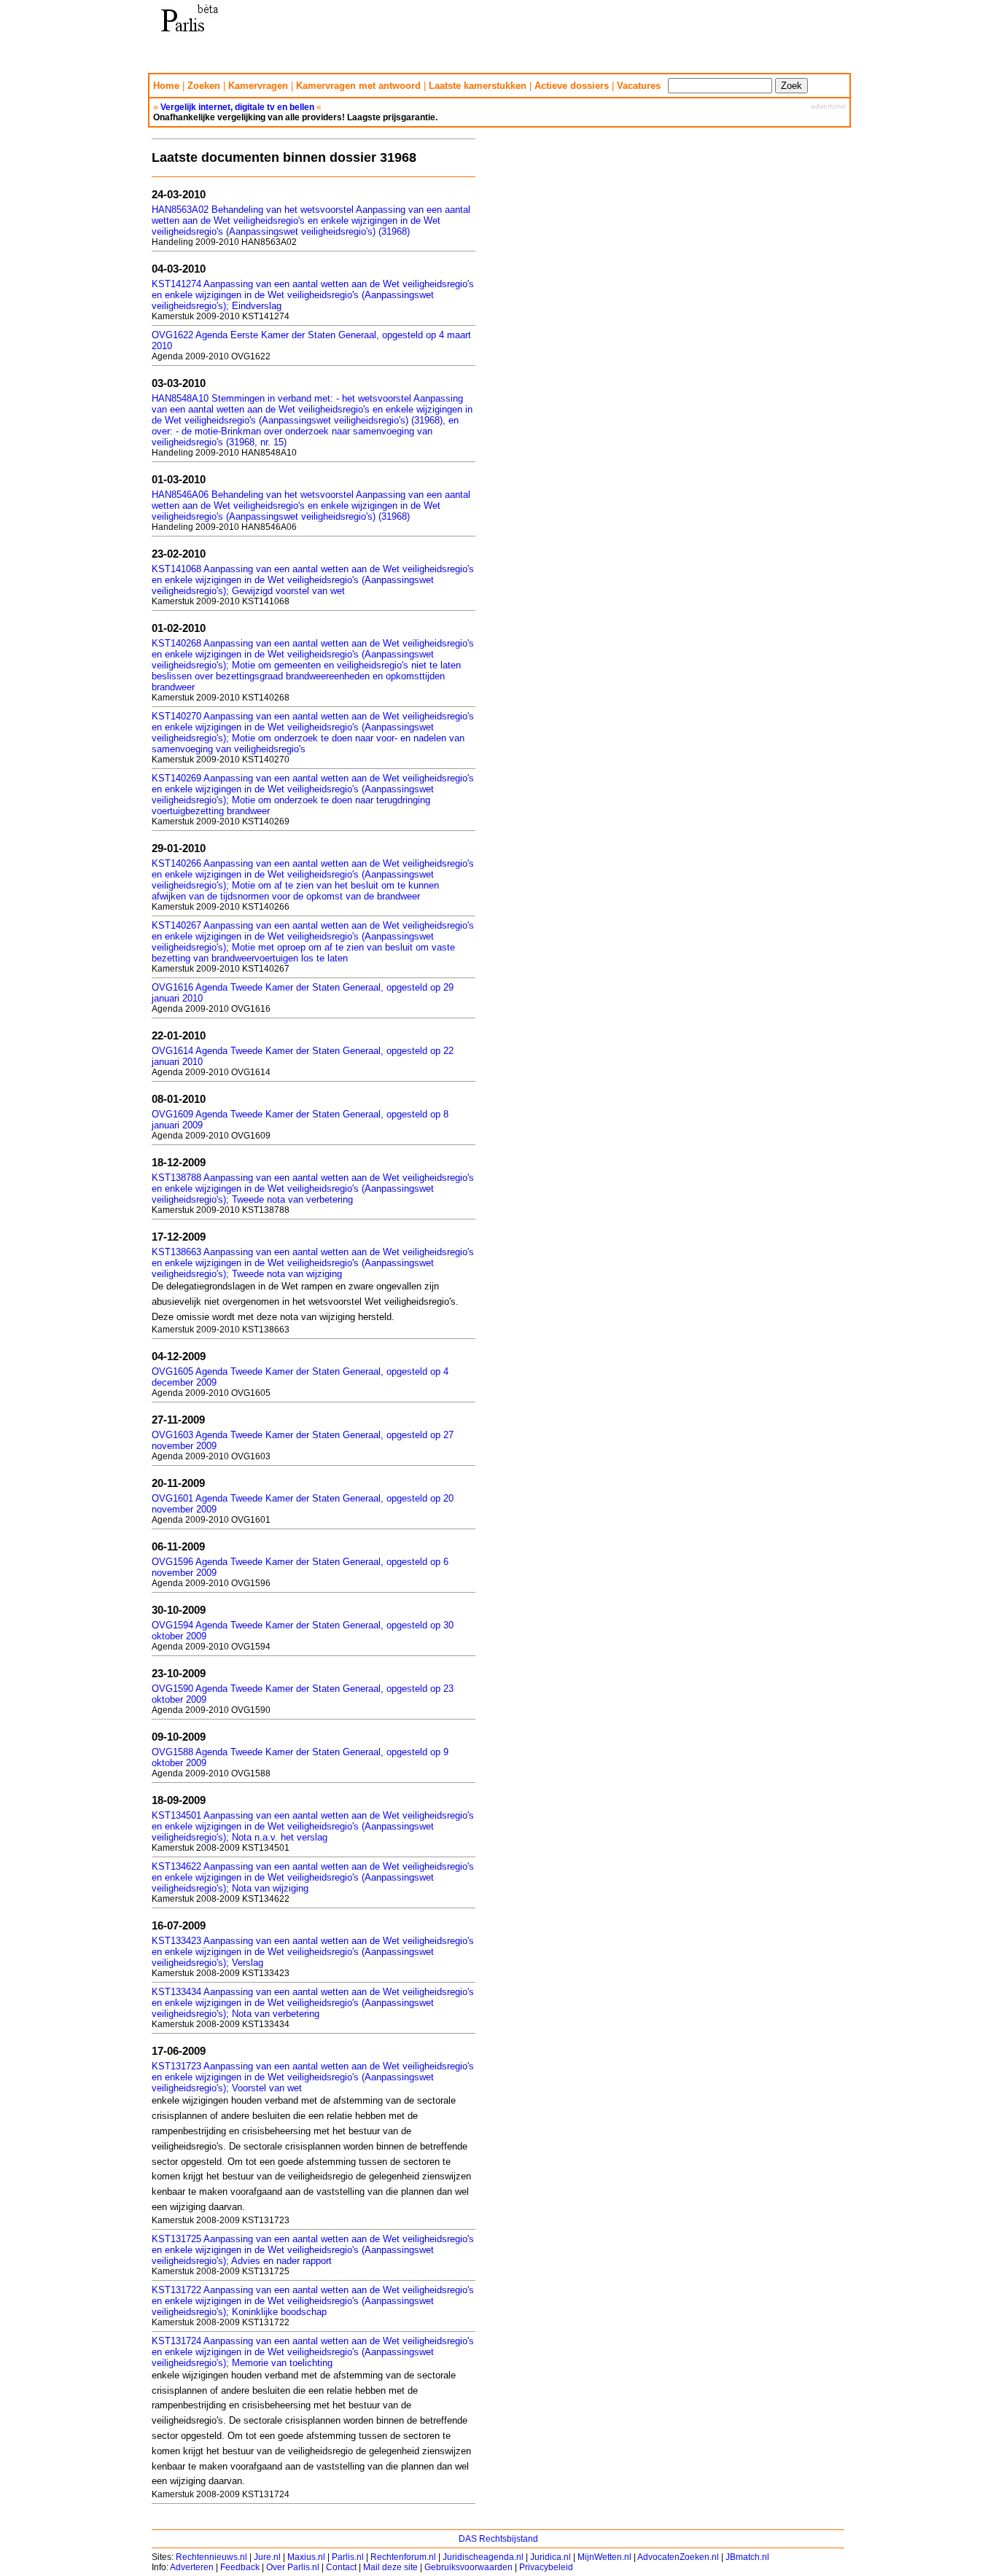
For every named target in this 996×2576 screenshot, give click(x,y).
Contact (341, 2567)
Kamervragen (258, 86)
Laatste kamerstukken (478, 86)
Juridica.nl (550, 2557)
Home (166, 86)
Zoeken (204, 86)
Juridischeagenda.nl (483, 2557)
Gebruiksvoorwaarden (468, 2567)
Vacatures (639, 86)
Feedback (240, 2567)
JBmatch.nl (747, 2557)
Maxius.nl (306, 2557)
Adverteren (192, 2567)
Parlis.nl (348, 2557)
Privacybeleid (546, 2567)
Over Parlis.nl (293, 2567)
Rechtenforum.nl (403, 2557)
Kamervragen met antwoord (358, 86)
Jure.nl (267, 2557)
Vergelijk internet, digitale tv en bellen (237, 107)
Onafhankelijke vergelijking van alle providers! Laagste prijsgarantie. (295, 117)
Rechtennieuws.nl (211, 2557)
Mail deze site (390, 2567)
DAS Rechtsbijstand (498, 2539)
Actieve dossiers (572, 86)
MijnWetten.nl (604, 2557)
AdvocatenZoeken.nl (678, 2557)
